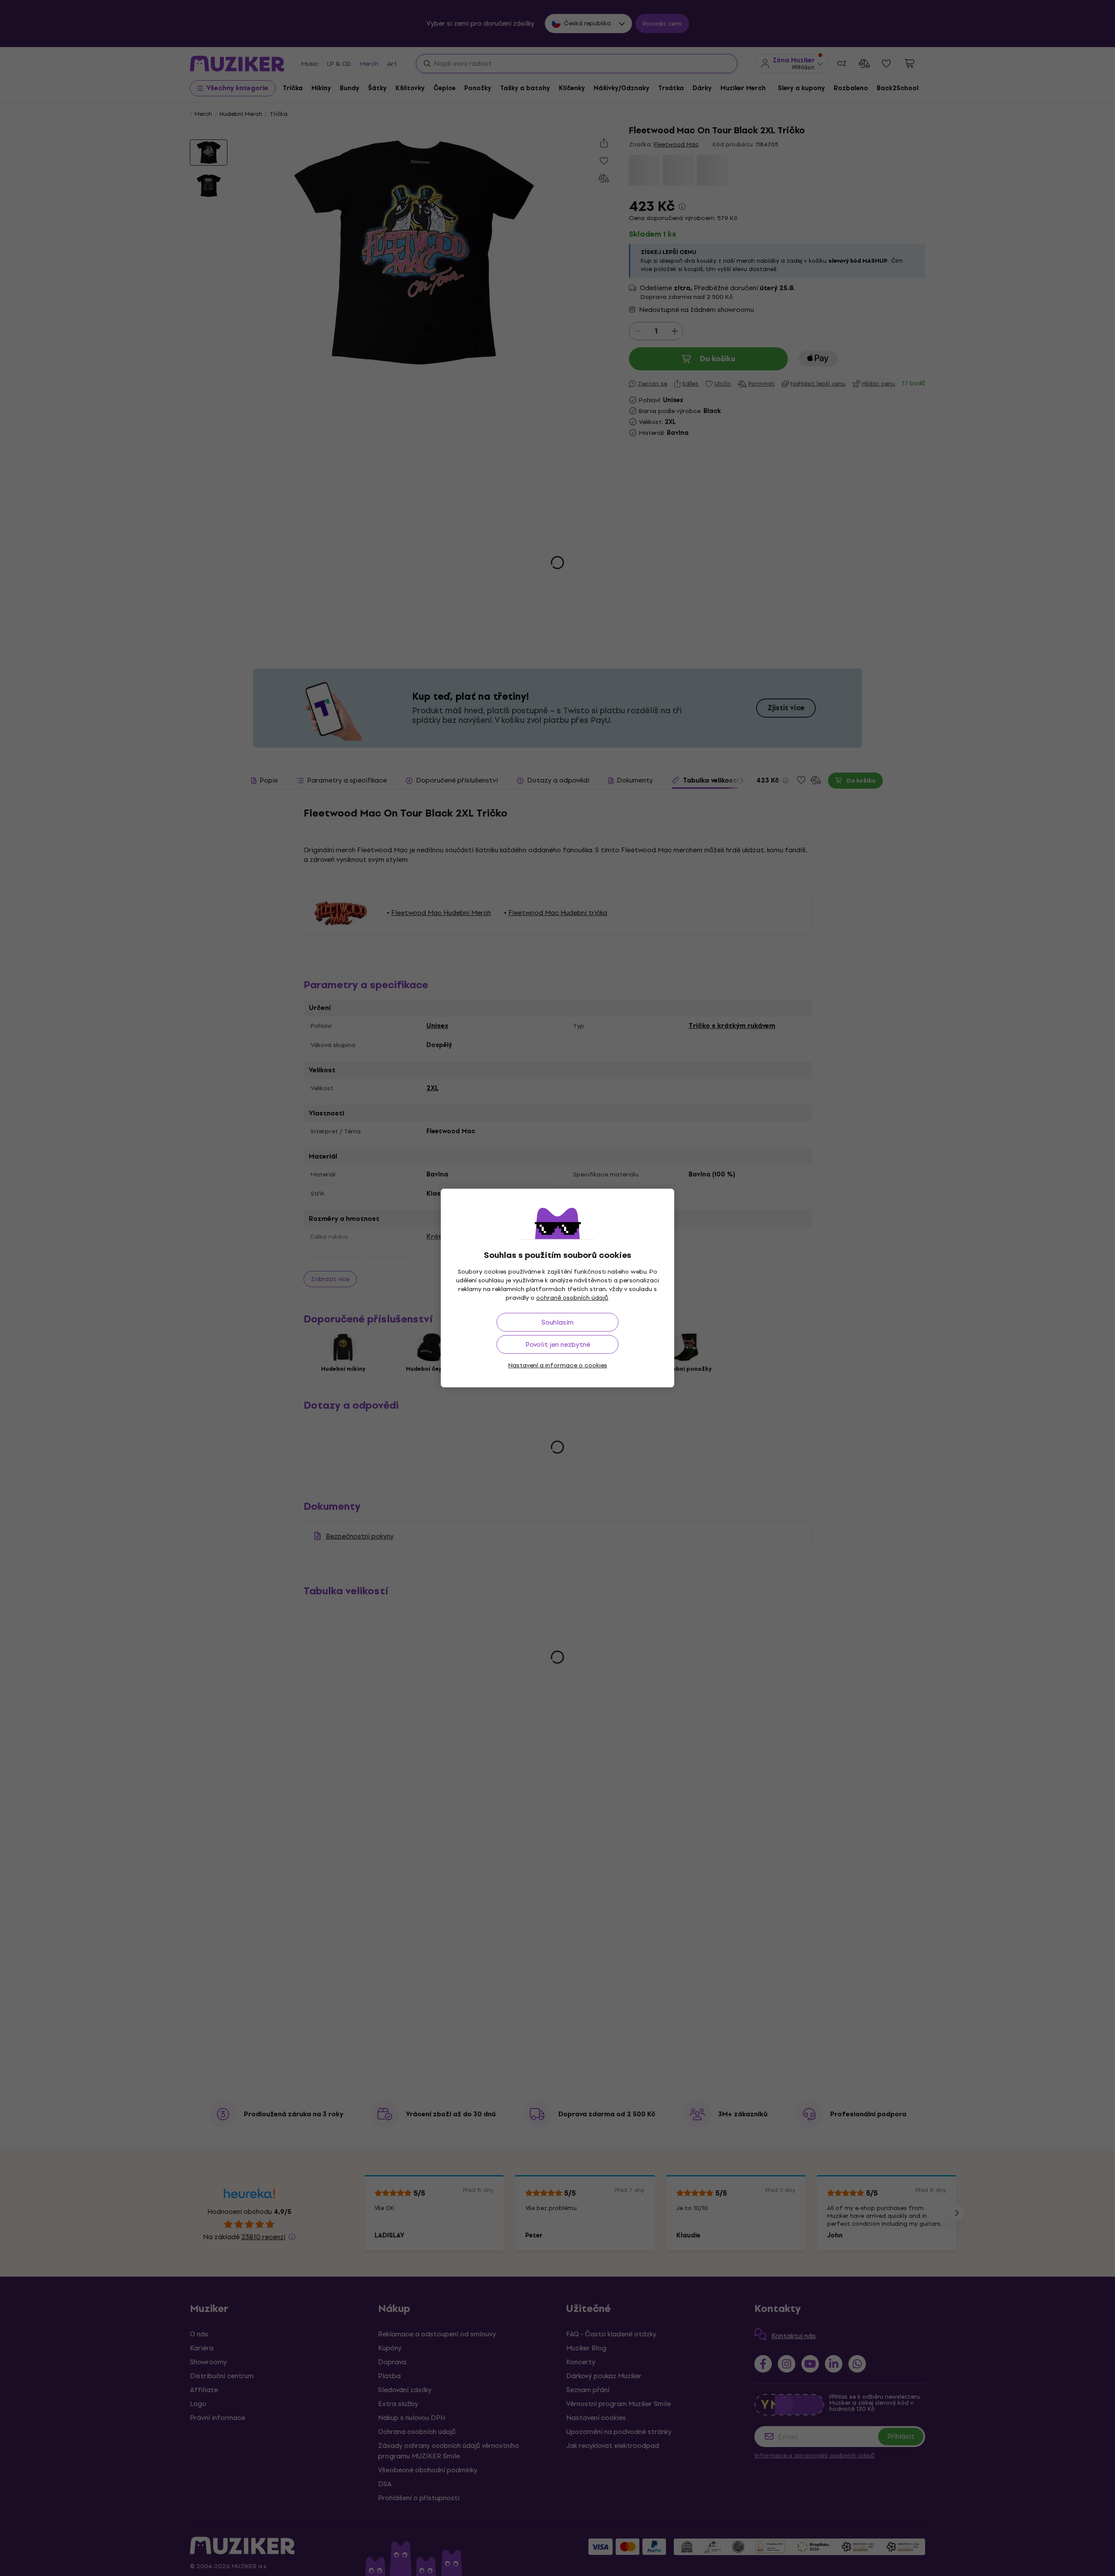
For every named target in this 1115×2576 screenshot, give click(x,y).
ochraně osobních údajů (572, 1298)
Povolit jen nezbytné (558, 1344)
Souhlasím (557, 1322)
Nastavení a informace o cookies (558, 1365)
